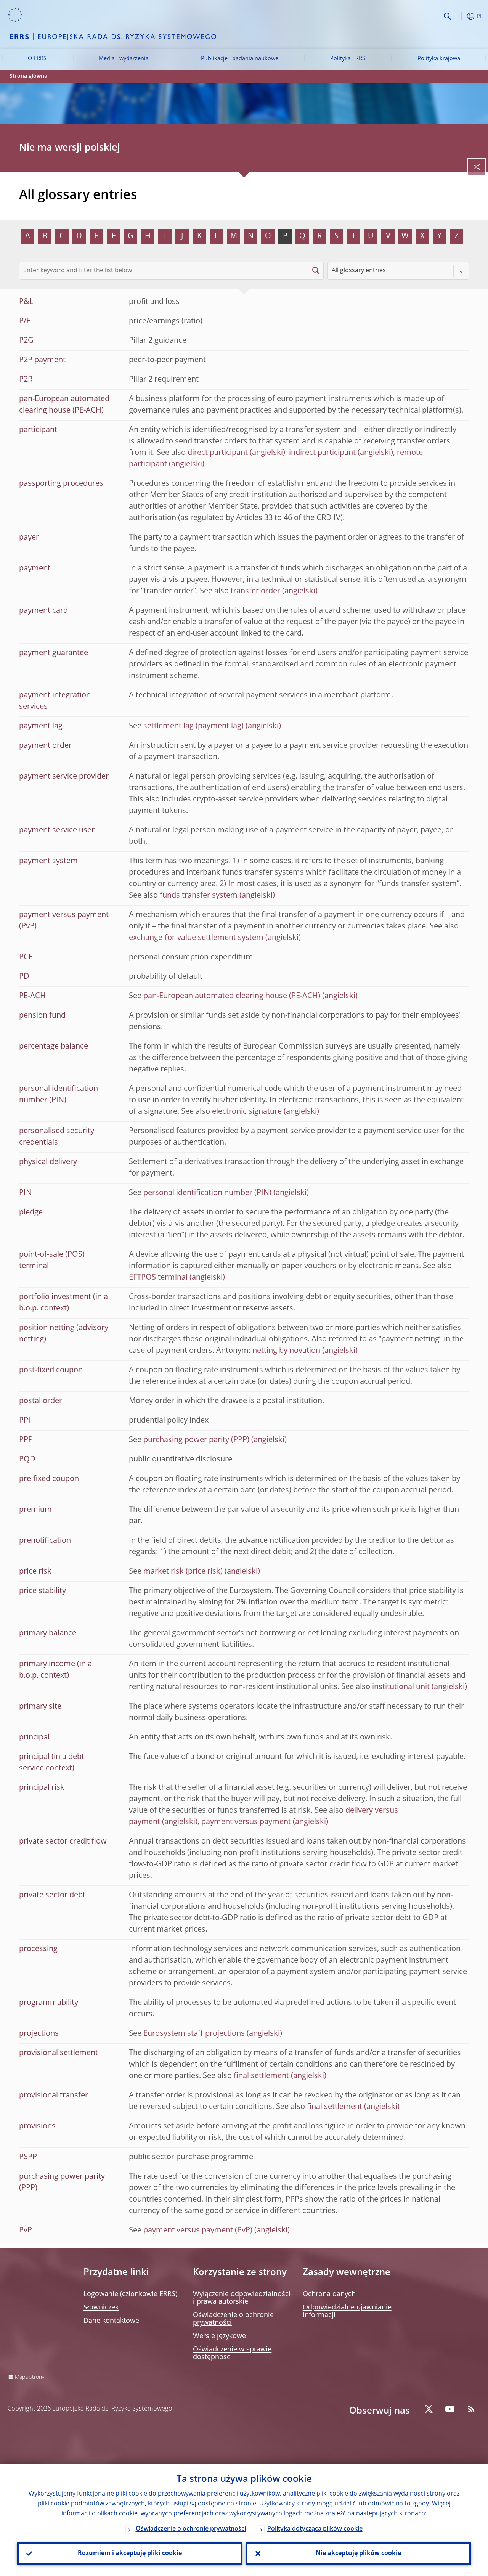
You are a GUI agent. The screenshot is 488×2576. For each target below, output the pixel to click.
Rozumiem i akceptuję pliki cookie (130, 2554)
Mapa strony (30, 2377)
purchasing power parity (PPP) (196, 1440)
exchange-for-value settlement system (196, 938)
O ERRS (37, 59)
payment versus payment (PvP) (198, 2231)
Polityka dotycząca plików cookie (315, 2529)
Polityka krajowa (439, 59)
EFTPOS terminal (158, 1278)
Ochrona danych (329, 2294)
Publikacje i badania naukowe (240, 59)
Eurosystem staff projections (194, 2034)
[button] (459, 16)
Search (447, 16)
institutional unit (401, 1687)
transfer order (255, 591)
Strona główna (28, 76)
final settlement (261, 2076)
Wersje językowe (219, 2336)
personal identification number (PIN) (207, 1193)
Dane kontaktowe (111, 2321)
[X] (429, 2409)
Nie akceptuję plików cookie (358, 2554)
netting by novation (286, 1351)
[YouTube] (450, 2409)
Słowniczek (101, 2308)
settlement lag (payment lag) (193, 726)
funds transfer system (199, 896)
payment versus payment (246, 1822)
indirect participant (322, 453)
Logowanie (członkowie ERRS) (130, 2294)
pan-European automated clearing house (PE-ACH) (232, 996)
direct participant (218, 453)
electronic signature (247, 1112)
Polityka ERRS (348, 59)
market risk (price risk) (183, 1572)
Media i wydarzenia (124, 59)
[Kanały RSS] (471, 2409)
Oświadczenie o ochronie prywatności (191, 2529)
